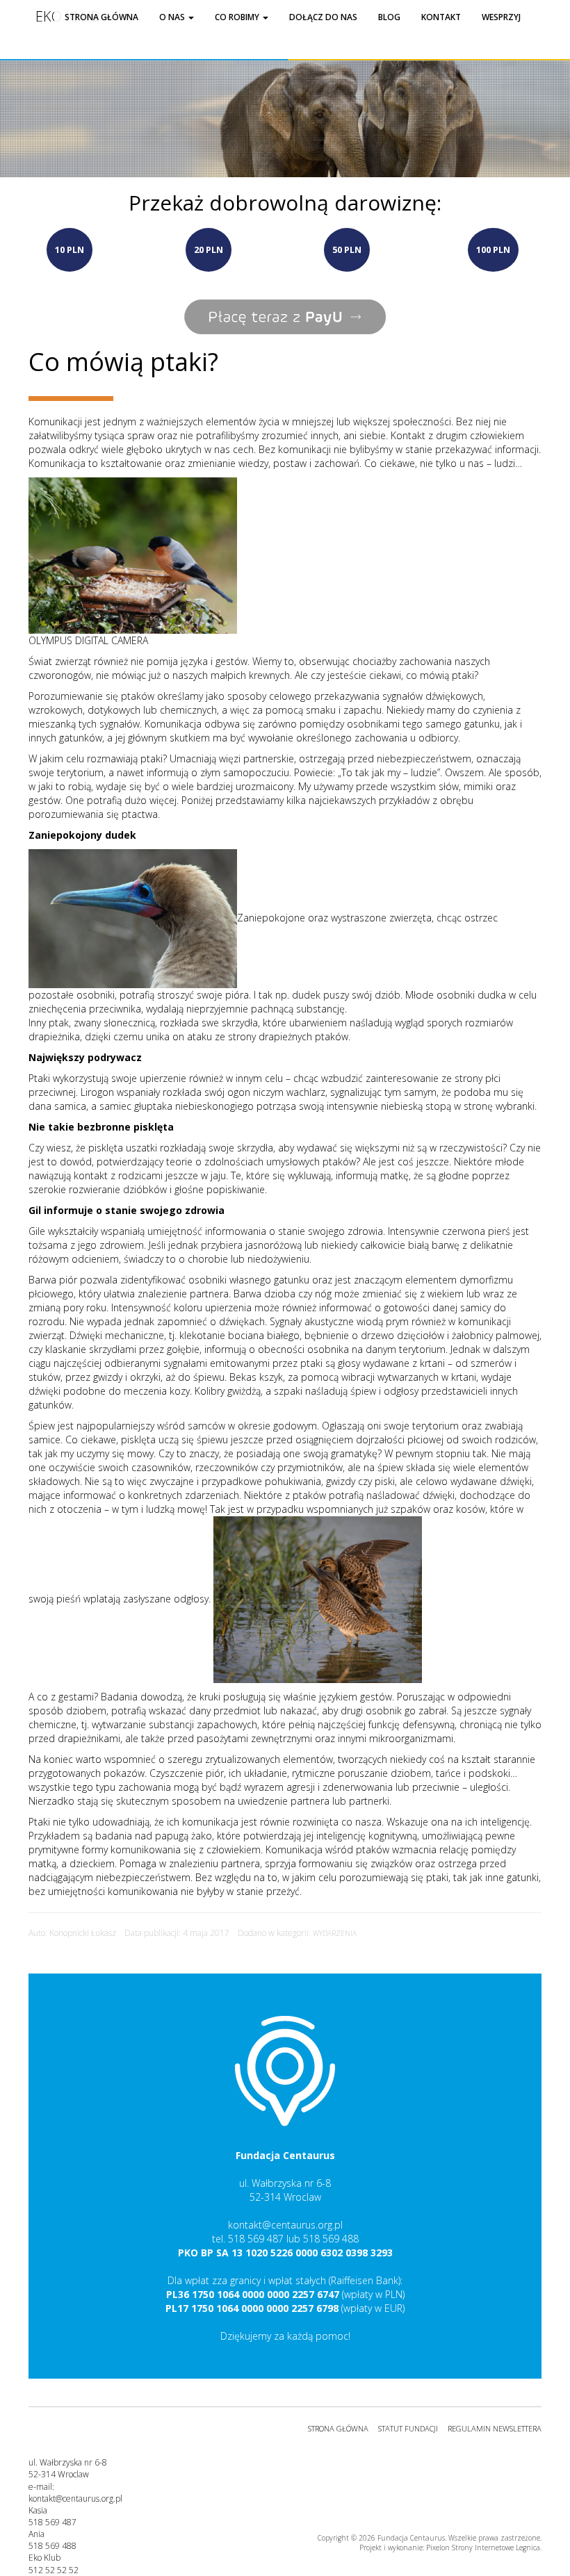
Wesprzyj (501, 17)
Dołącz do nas (323, 17)
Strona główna (101, 17)
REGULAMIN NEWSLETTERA (495, 2428)
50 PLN (347, 249)
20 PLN (209, 249)
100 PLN (493, 249)
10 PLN (70, 249)
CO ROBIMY (238, 17)
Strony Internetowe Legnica (496, 2548)
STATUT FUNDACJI (408, 2428)
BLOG (389, 17)
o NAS (173, 17)
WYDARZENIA (335, 1933)
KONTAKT (441, 17)
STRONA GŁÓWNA (338, 2428)
